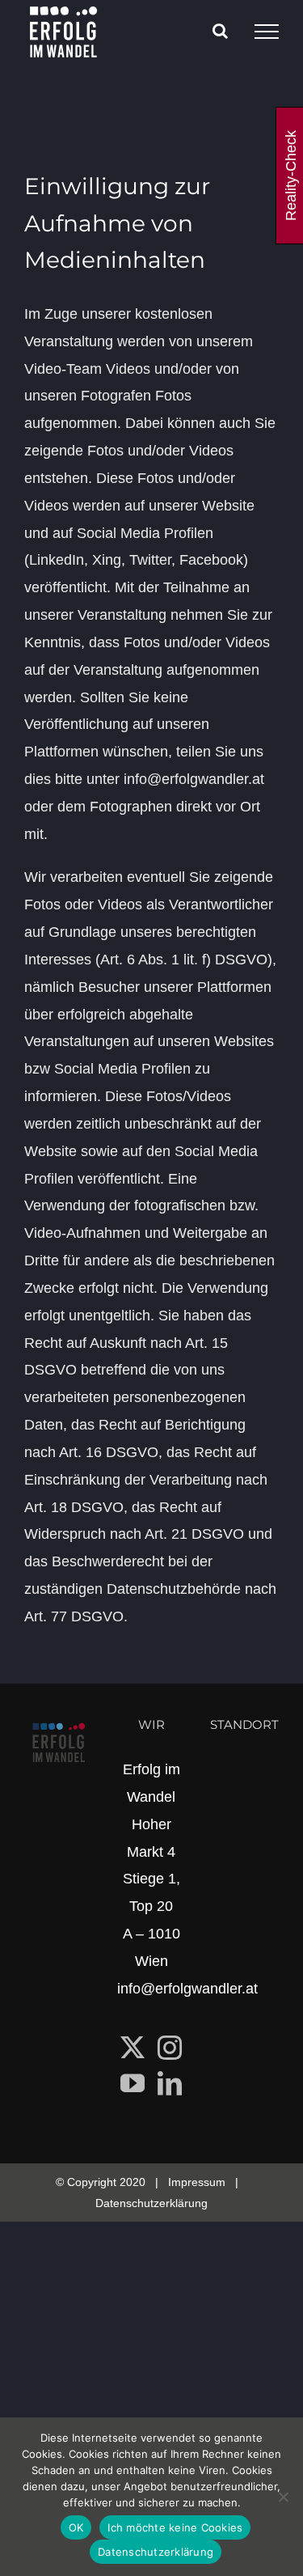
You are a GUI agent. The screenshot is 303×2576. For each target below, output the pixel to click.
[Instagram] (170, 2048)
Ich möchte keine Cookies (175, 2527)
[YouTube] (133, 2083)
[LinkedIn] (170, 2083)
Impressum (197, 2182)
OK (76, 2527)
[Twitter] (133, 2048)
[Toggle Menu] (267, 32)
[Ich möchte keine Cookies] (283, 2497)
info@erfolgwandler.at (187, 1989)
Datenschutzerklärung (151, 2203)
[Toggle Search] (220, 31)
